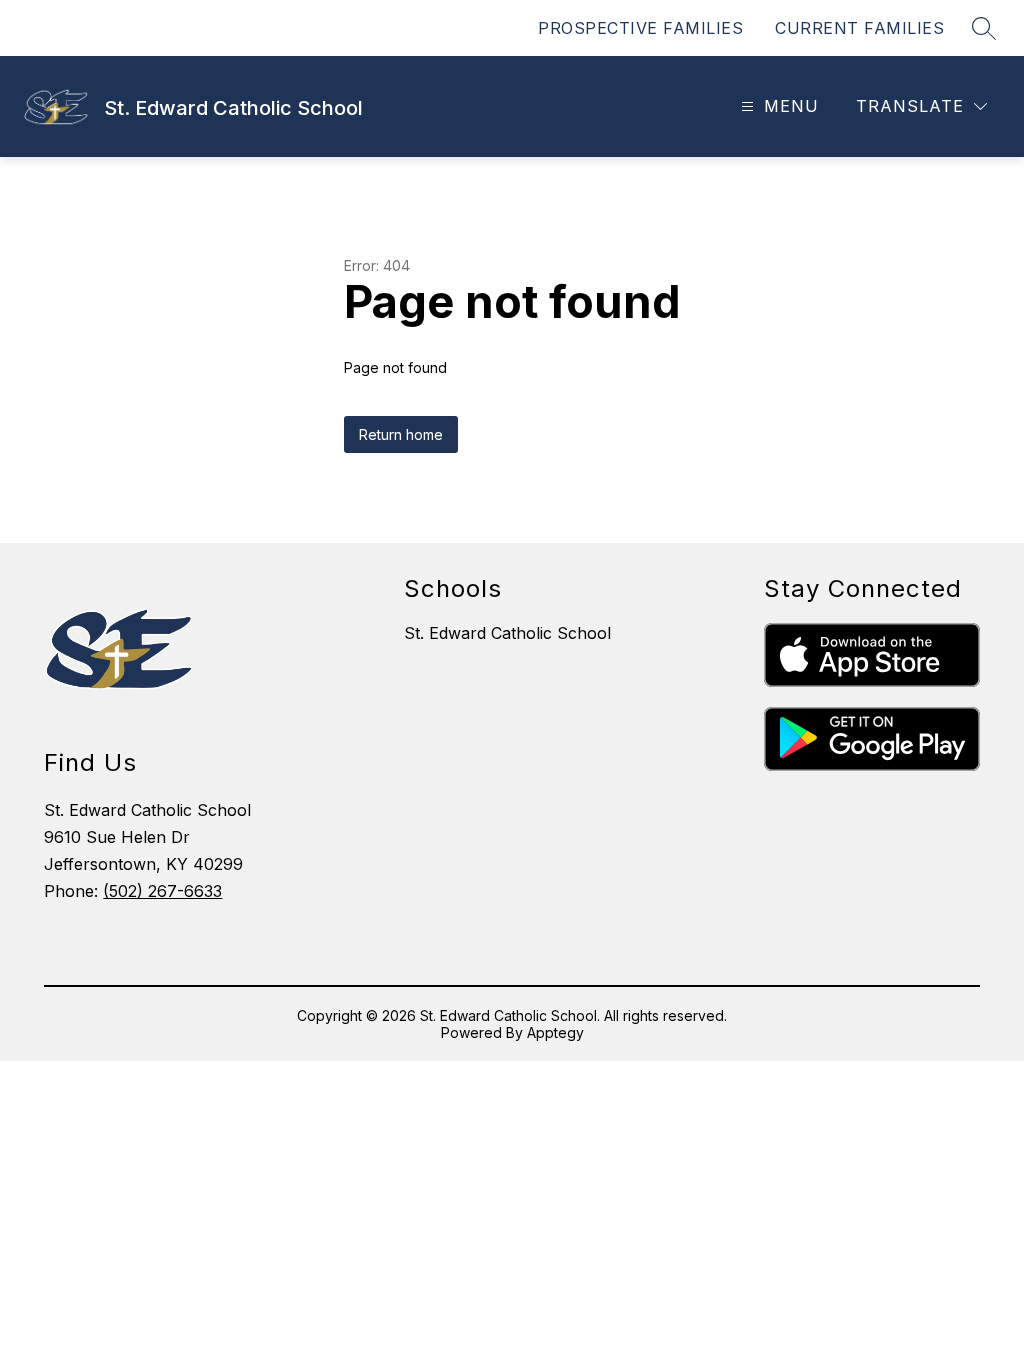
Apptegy (555, 1032)
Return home (401, 434)
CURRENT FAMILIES (859, 28)
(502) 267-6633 (162, 891)
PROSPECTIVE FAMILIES (640, 28)
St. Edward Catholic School (507, 633)
